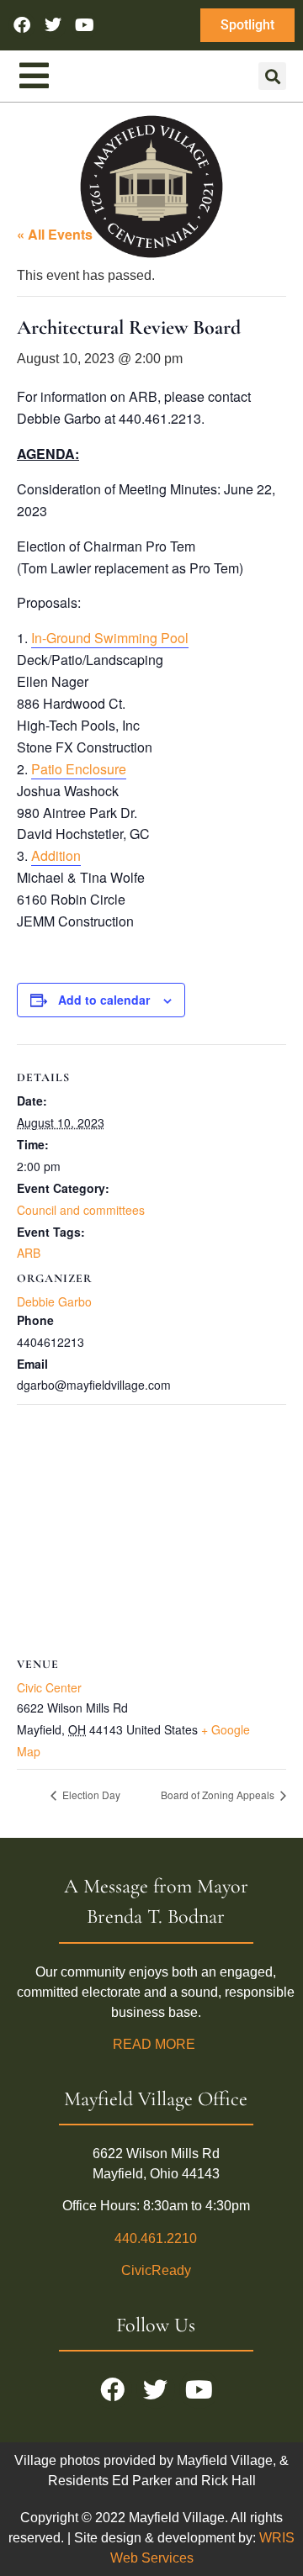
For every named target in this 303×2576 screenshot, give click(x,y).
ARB (29, 1253)
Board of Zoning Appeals (219, 1795)
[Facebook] (22, 25)
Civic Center (49, 1687)
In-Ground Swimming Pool (110, 638)
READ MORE (156, 2044)
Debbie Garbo (54, 1301)
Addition (56, 855)
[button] (272, 76)
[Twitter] (53, 25)
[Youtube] (84, 25)
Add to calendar (104, 1000)
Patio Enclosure (79, 769)
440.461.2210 (156, 2238)
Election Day (90, 1795)
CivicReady (156, 2270)
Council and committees (81, 1210)
